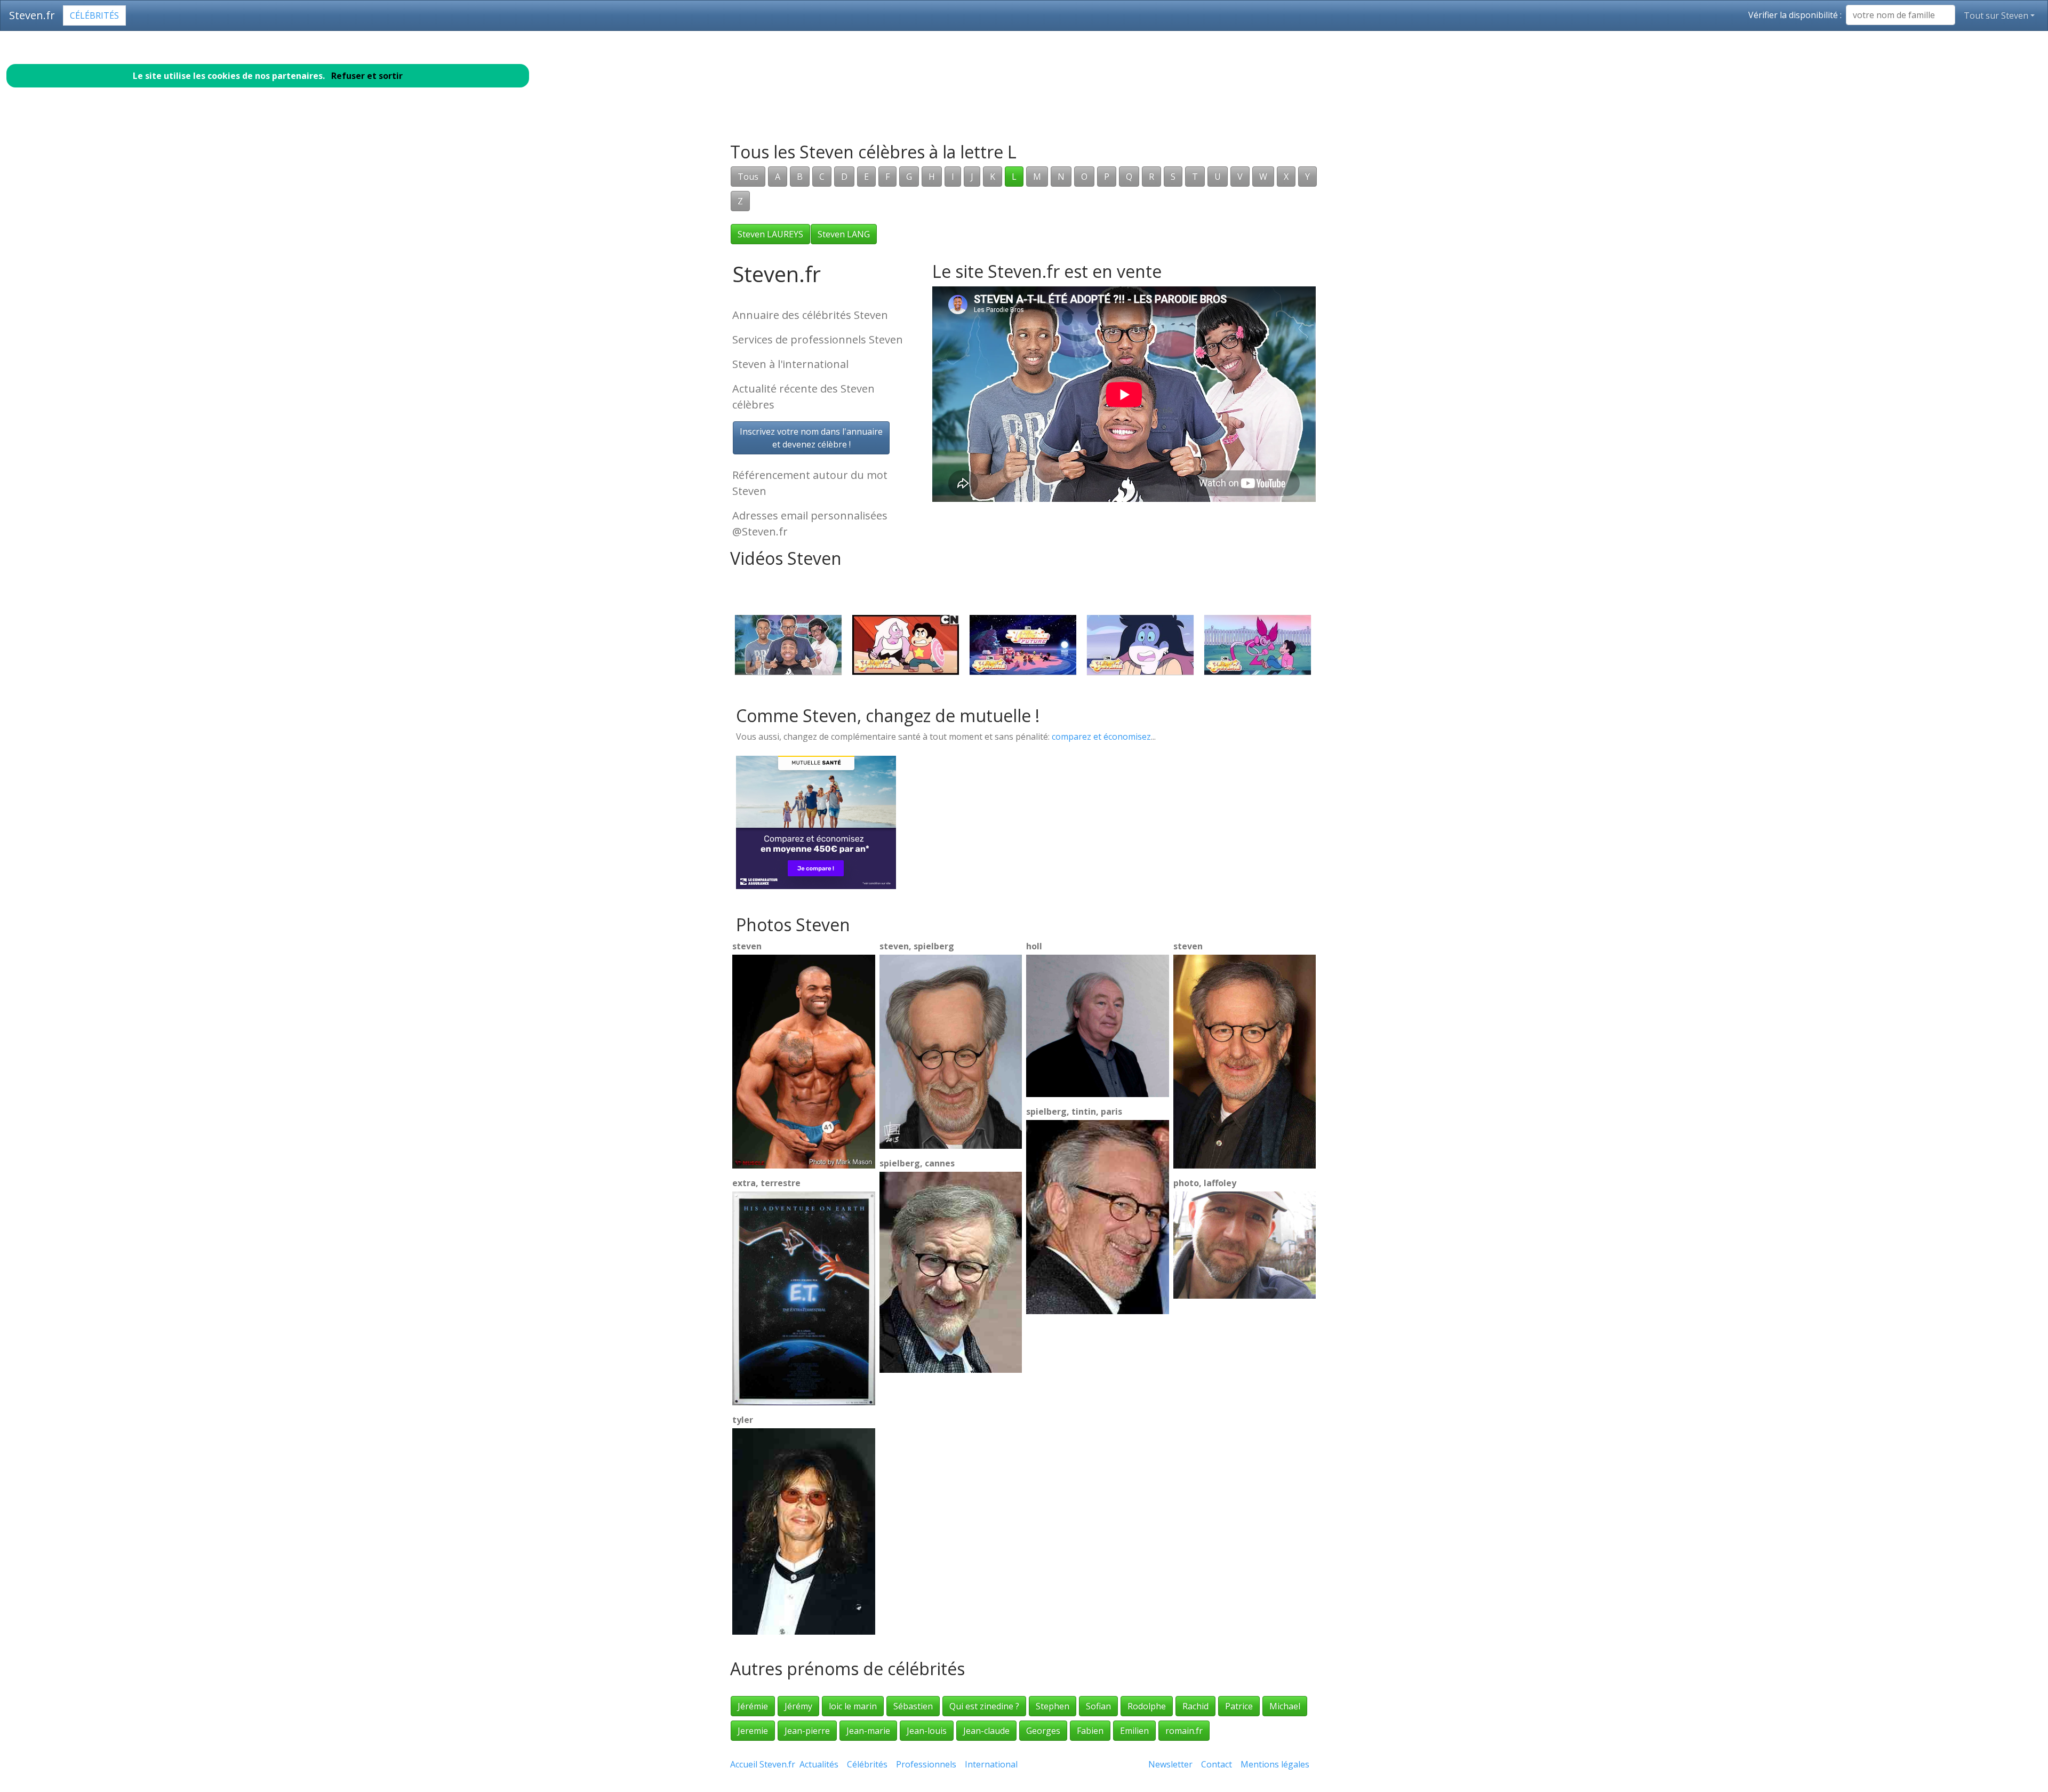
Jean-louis (927, 1731)
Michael (1285, 1706)
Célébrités (94, 15)
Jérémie (753, 1706)
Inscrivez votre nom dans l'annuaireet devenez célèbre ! (811, 438)
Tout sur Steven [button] (1996, 15)
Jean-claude (986, 1731)
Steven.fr (32, 15)
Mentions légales (1275, 1764)
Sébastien (913, 1706)
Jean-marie (868, 1731)
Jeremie (753, 1731)
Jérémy (798, 1706)
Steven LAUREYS (770, 234)
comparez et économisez (1101, 737)
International (991, 1764)
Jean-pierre (807, 1731)
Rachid (1195, 1706)
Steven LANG (844, 234)
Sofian (1098, 1706)
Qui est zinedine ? (984, 1706)
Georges (1043, 1731)
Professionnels (926, 1764)
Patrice (1239, 1706)
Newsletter (1170, 1764)
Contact (1217, 1764)
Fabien (1090, 1731)
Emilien (1134, 1731)
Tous (748, 177)
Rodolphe (1147, 1706)
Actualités (819, 1764)
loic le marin (853, 1706)
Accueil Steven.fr (763, 1764)
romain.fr (1184, 1731)
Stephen (1053, 1706)
